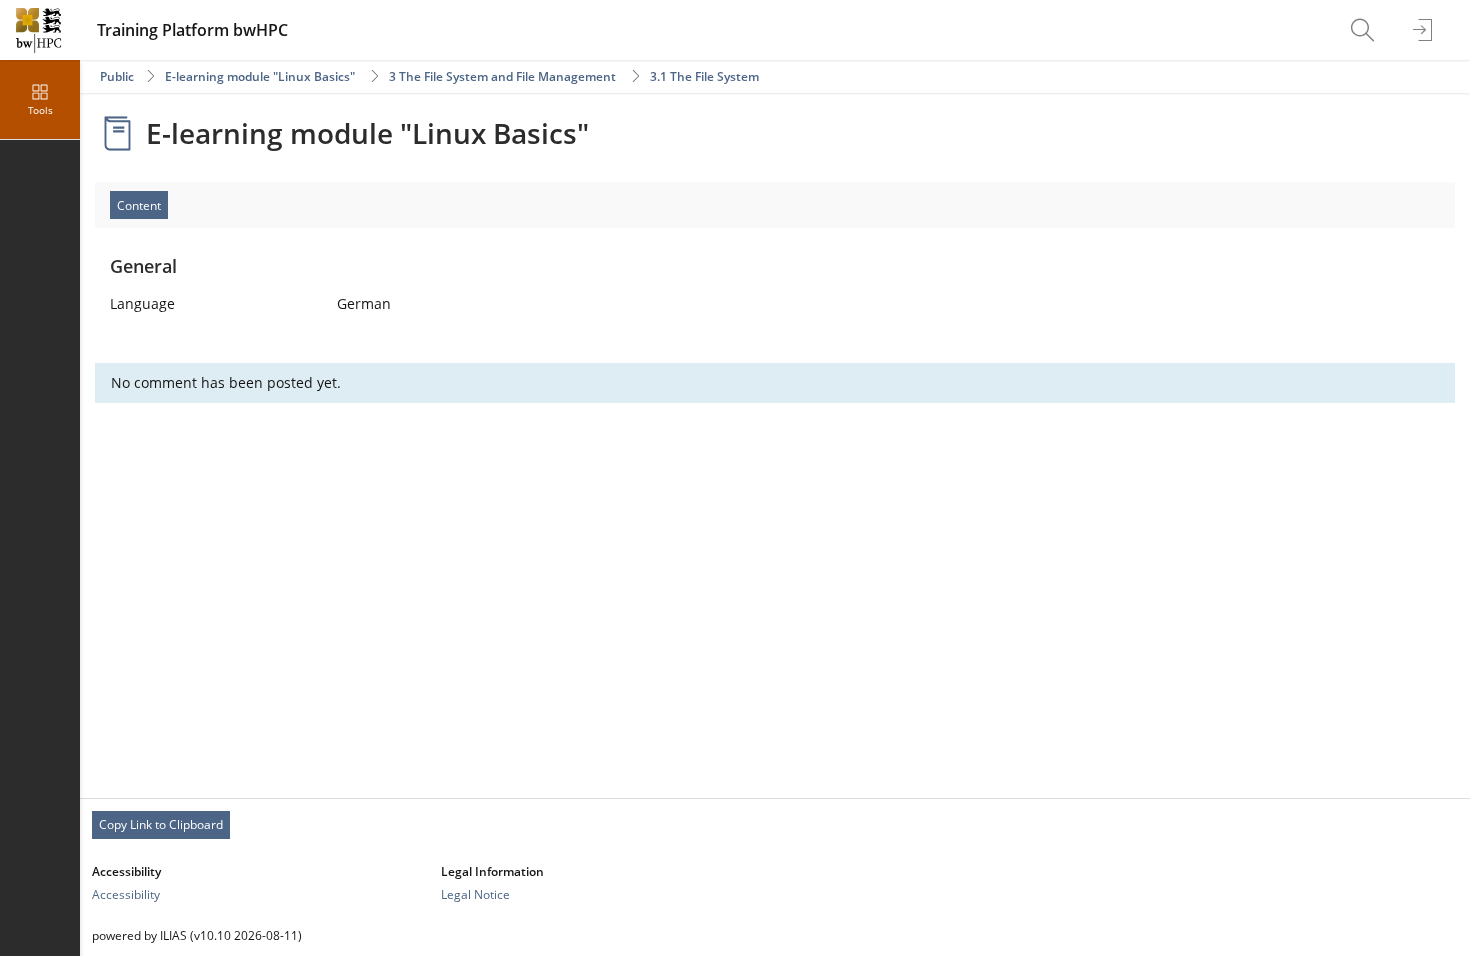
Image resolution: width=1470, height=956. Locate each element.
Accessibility (126, 894)
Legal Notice (475, 894)
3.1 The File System (704, 76)
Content (139, 205)
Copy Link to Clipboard (161, 824)
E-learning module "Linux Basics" (260, 76)
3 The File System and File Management (502, 76)
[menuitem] (1365, 30)
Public (117, 76)
